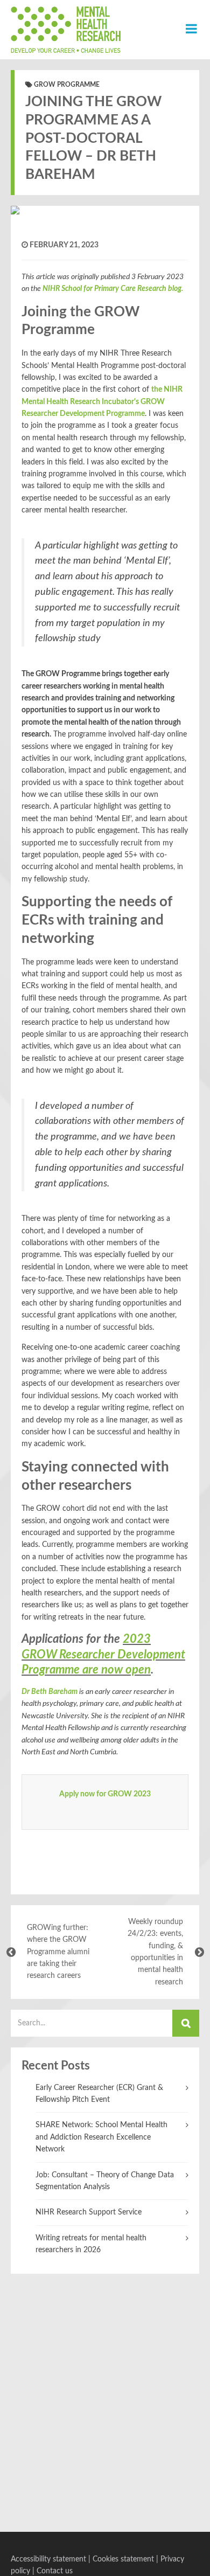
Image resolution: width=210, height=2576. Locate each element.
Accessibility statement (48, 2559)
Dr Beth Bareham (50, 1692)
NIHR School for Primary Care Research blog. (113, 289)
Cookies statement (123, 2559)
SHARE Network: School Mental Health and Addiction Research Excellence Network (101, 2137)
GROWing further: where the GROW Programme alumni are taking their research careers (58, 1952)
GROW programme (67, 85)
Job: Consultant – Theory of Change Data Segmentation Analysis (105, 2181)
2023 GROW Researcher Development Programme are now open (103, 1654)
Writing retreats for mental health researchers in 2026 (91, 2244)
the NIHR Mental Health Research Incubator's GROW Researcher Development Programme (102, 402)
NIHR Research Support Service (89, 2212)
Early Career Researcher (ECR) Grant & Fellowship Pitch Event (99, 2094)
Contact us (55, 2571)
